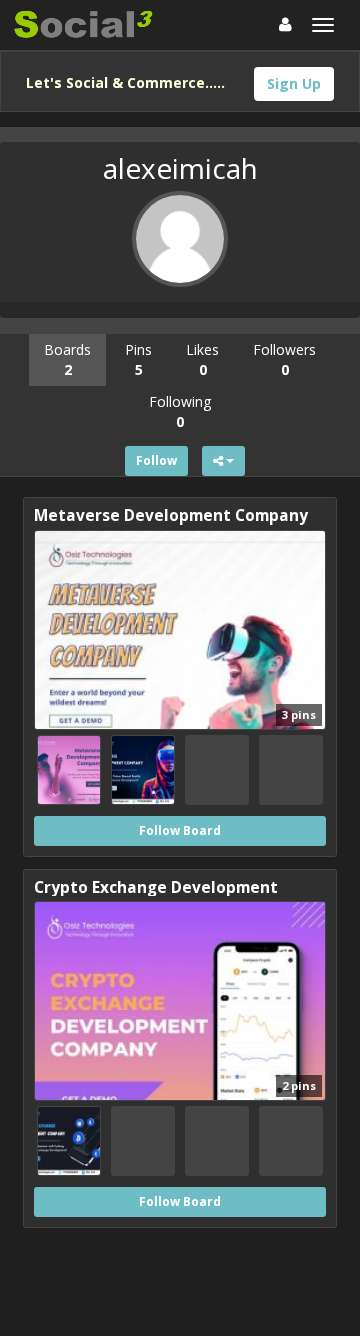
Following (180, 411)
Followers (284, 359)
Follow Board (180, 830)
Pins (138, 359)
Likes (202, 359)
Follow (156, 460)
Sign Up (294, 83)
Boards (67, 359)
